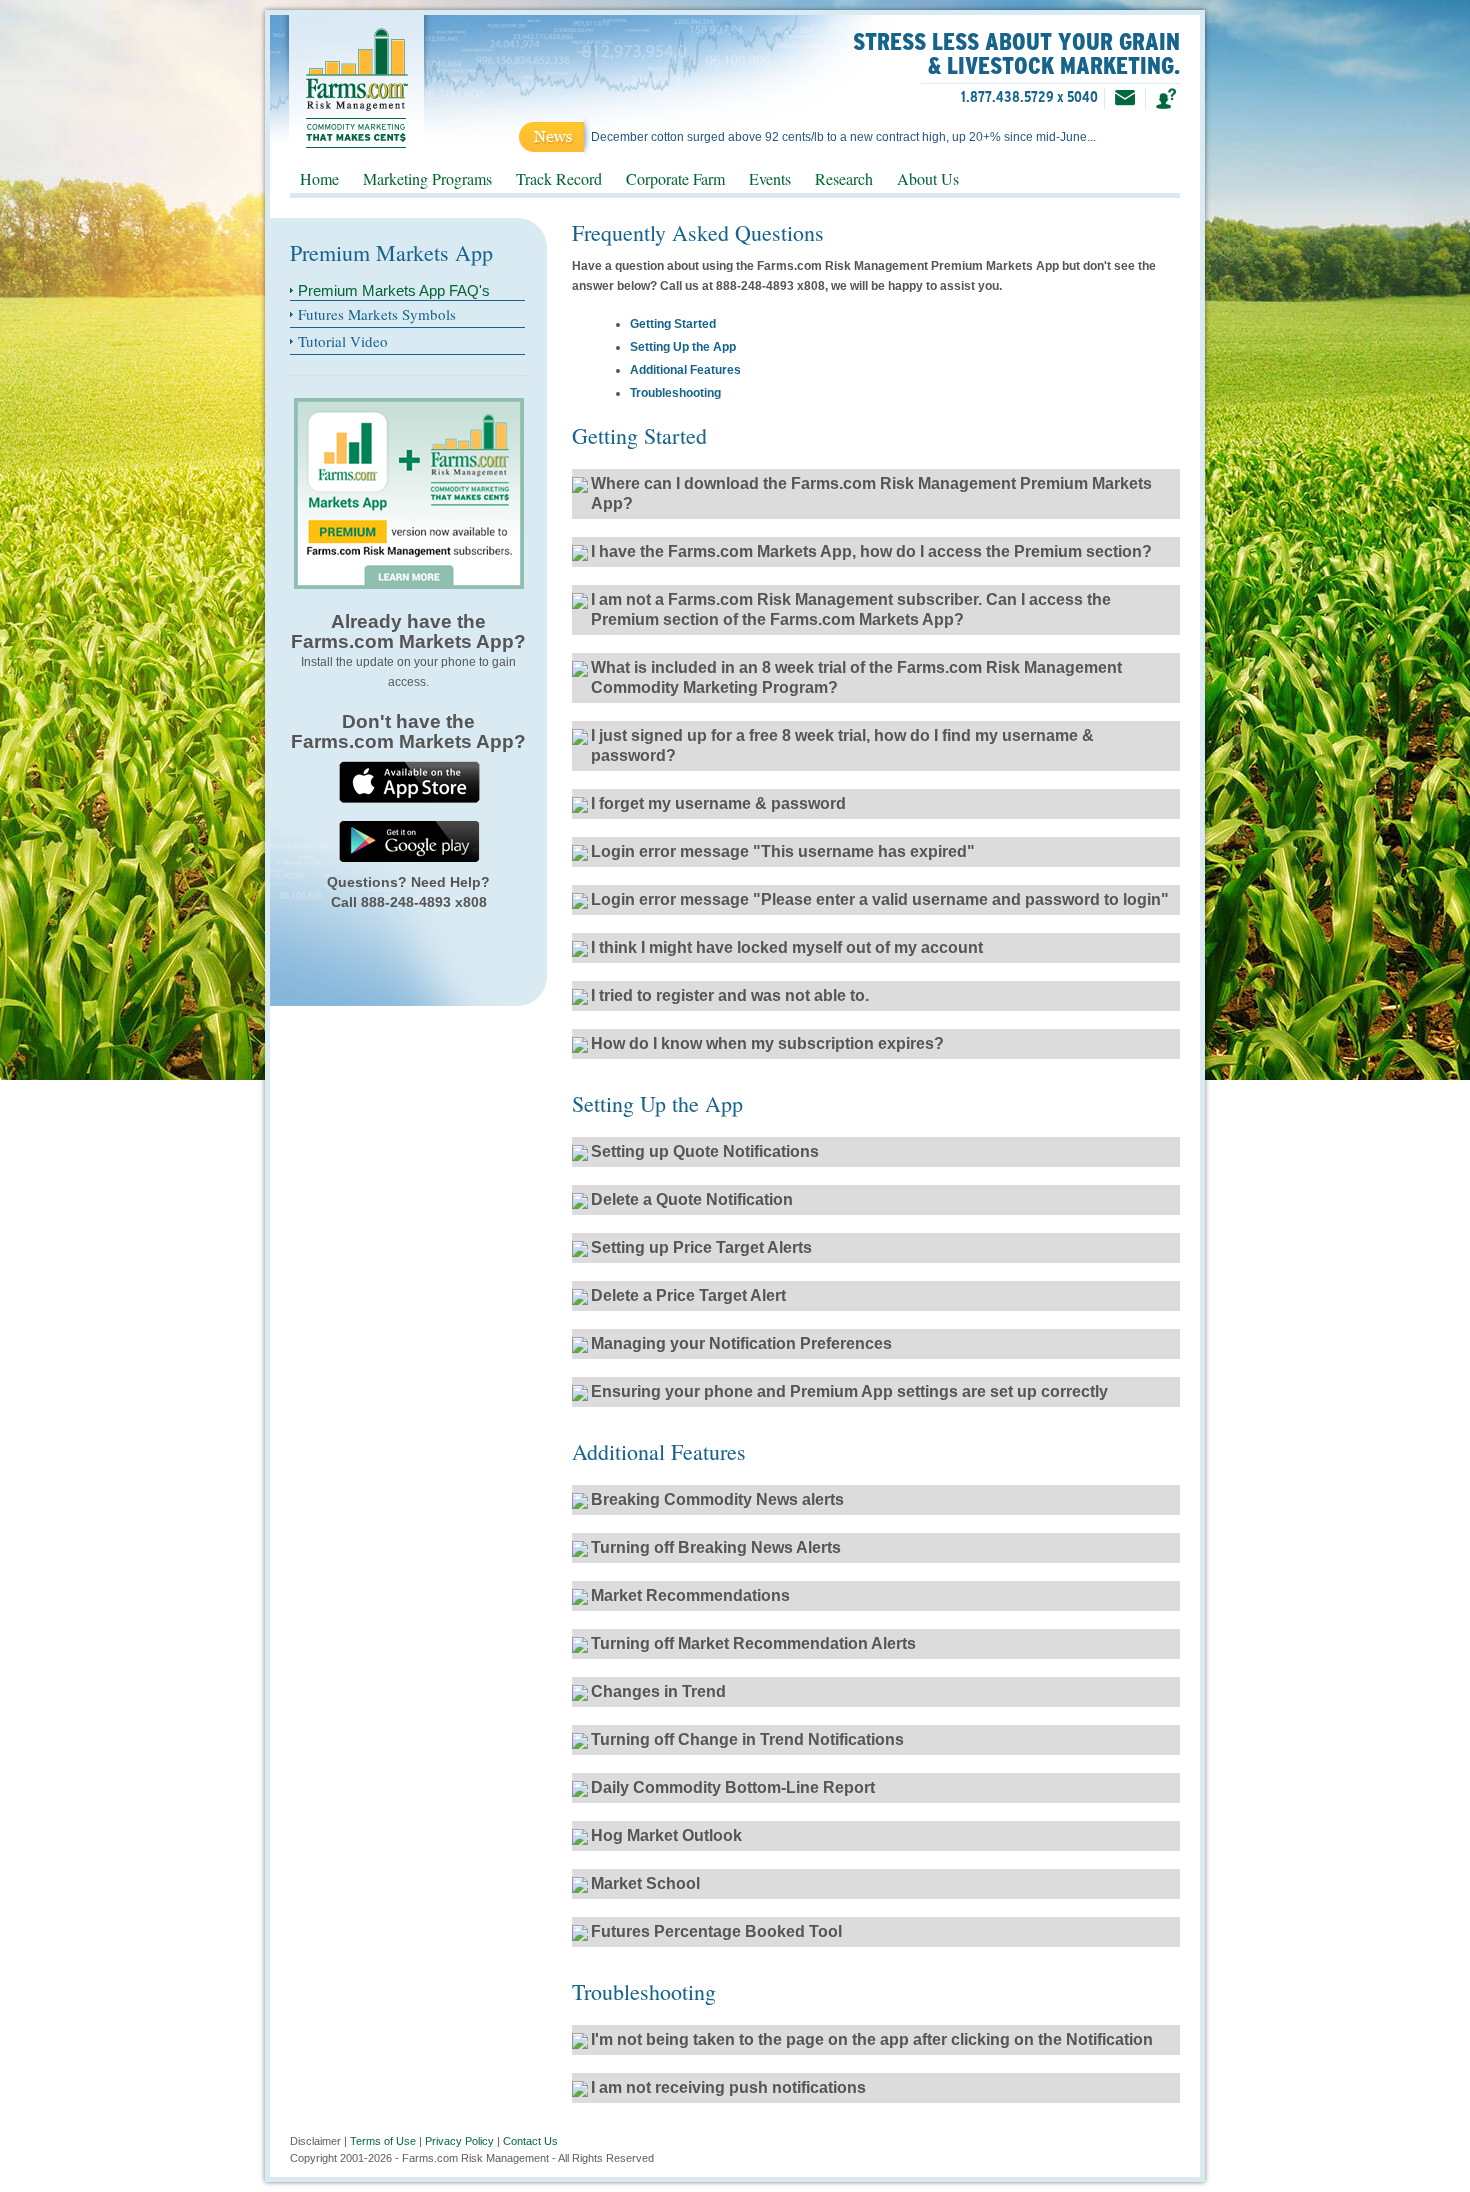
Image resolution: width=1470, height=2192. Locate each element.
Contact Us (530, 2141)
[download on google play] (409, 841)
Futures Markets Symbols (377, 314)
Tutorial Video (343, 341)
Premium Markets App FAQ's (394, 290)
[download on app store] (409, 781)
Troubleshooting (675, 393)
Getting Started (673, 324)
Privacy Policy (459, 2141)
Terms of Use (383, 2141)
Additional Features (685, 370)
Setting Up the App (683, 347)
